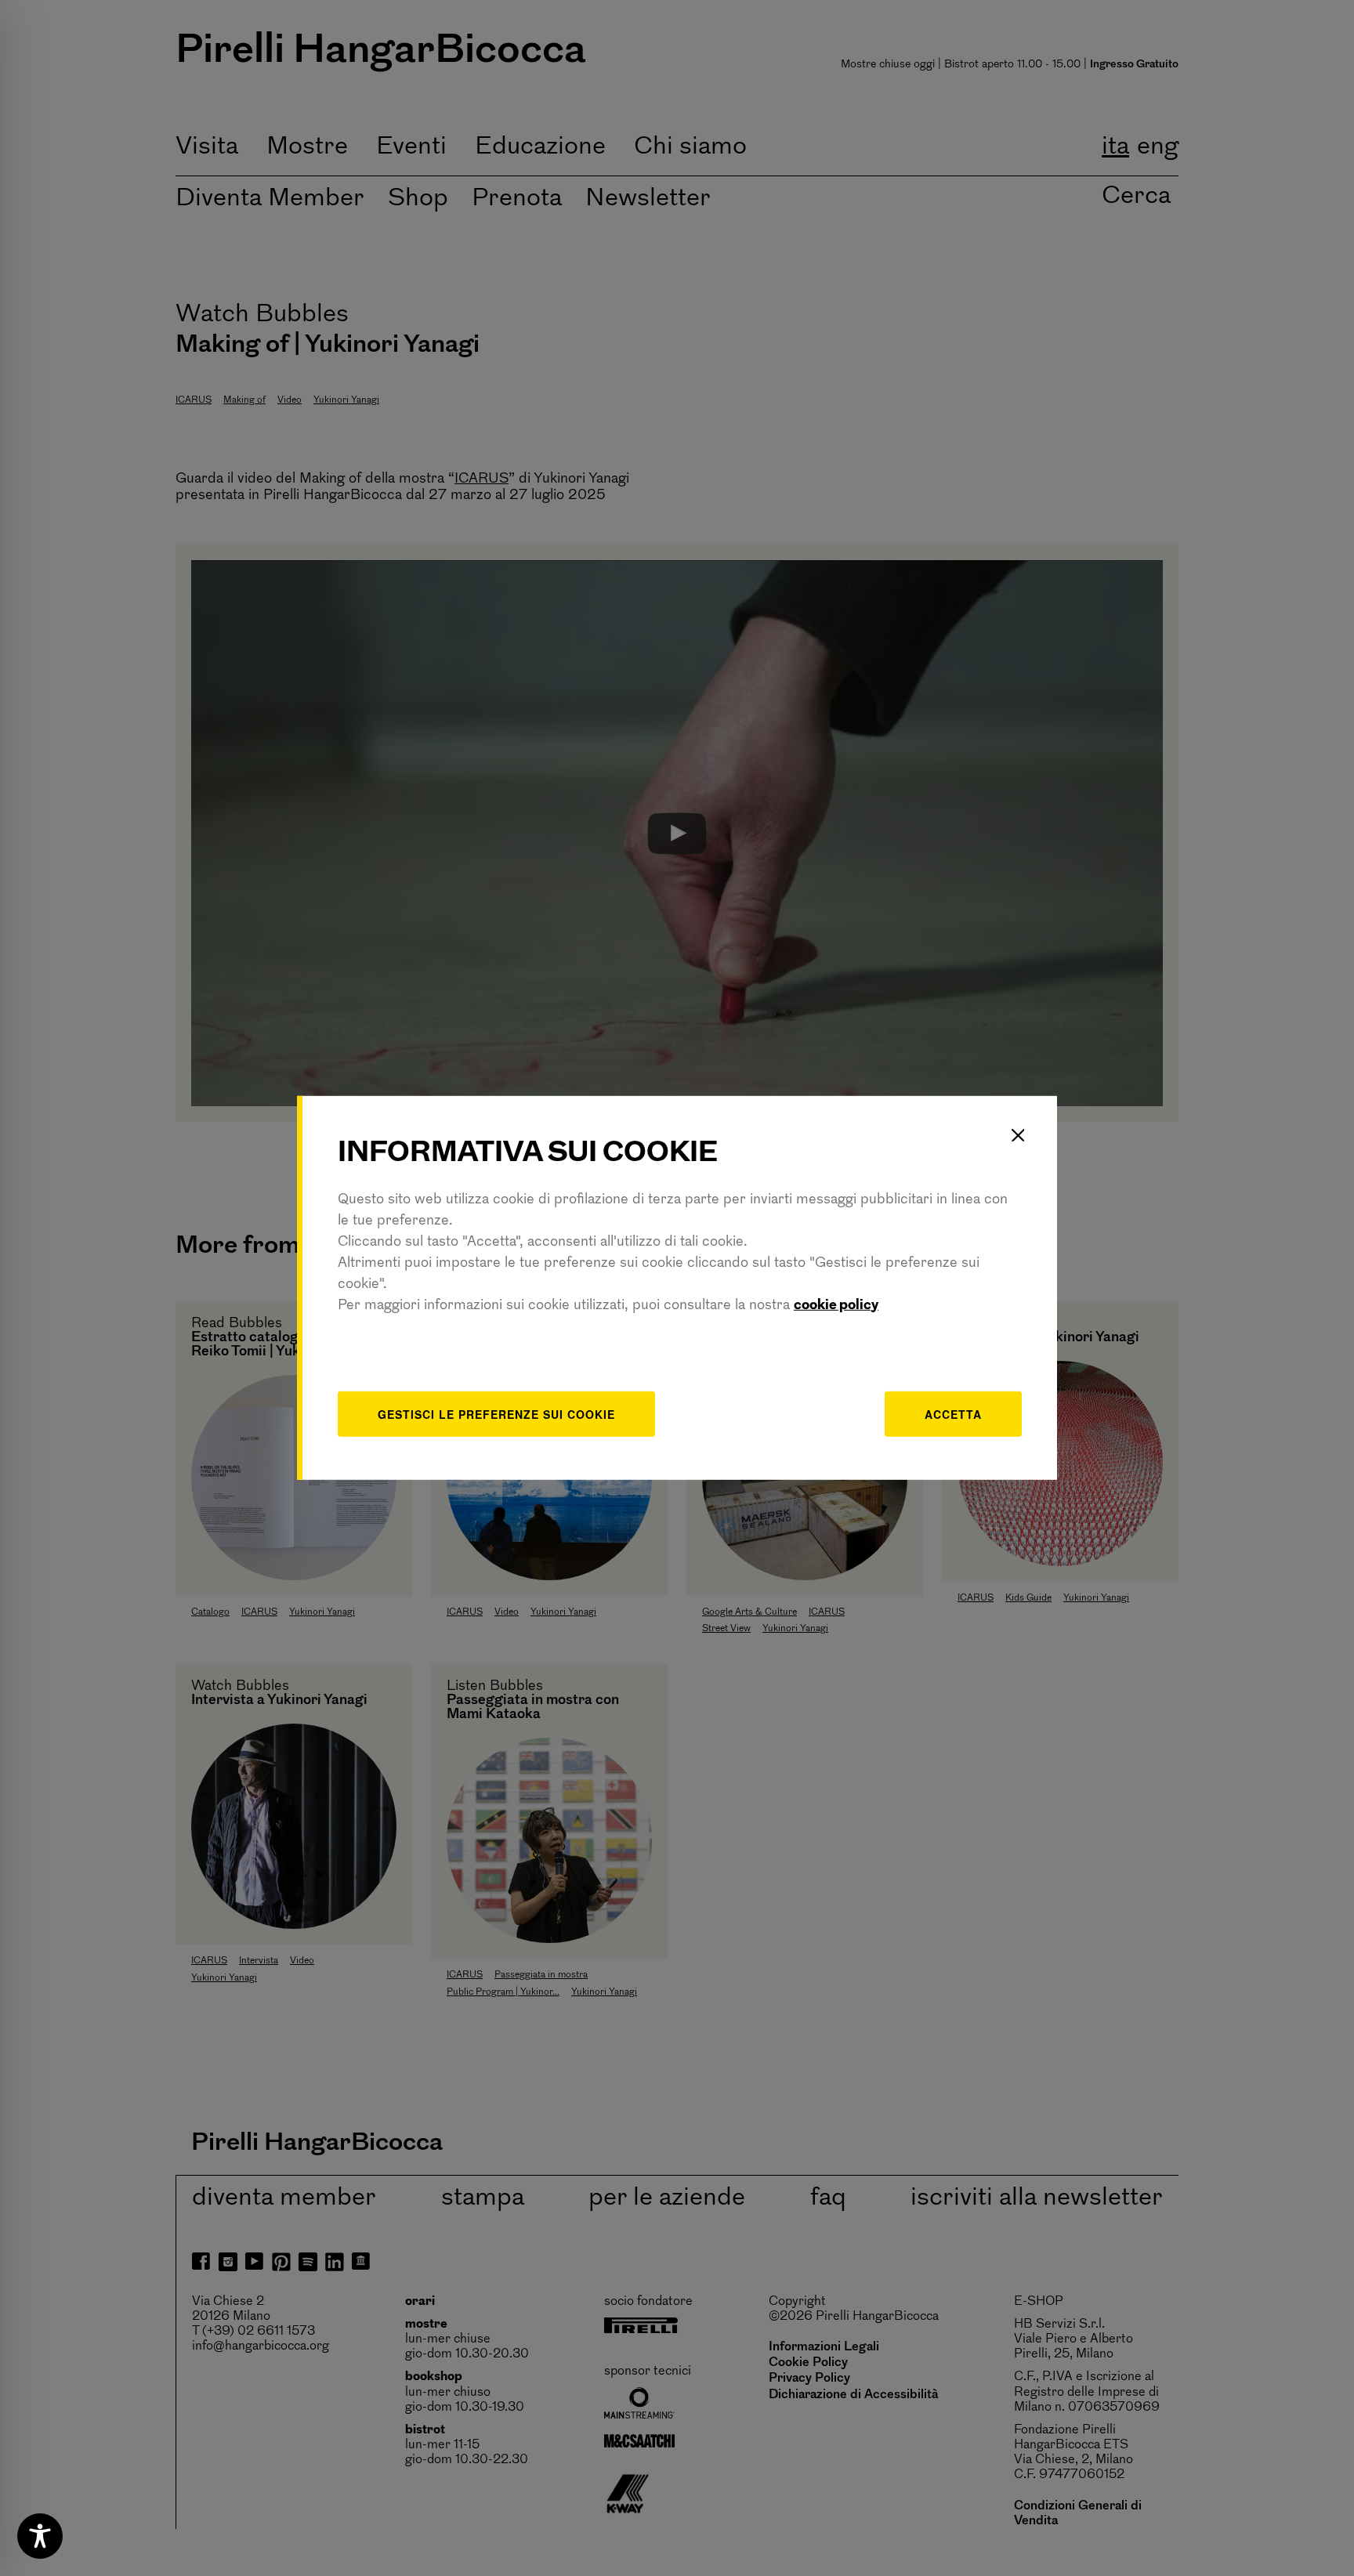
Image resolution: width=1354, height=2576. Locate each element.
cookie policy (836, 1305)
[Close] (1018, 1135)
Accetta (953, 1413)
